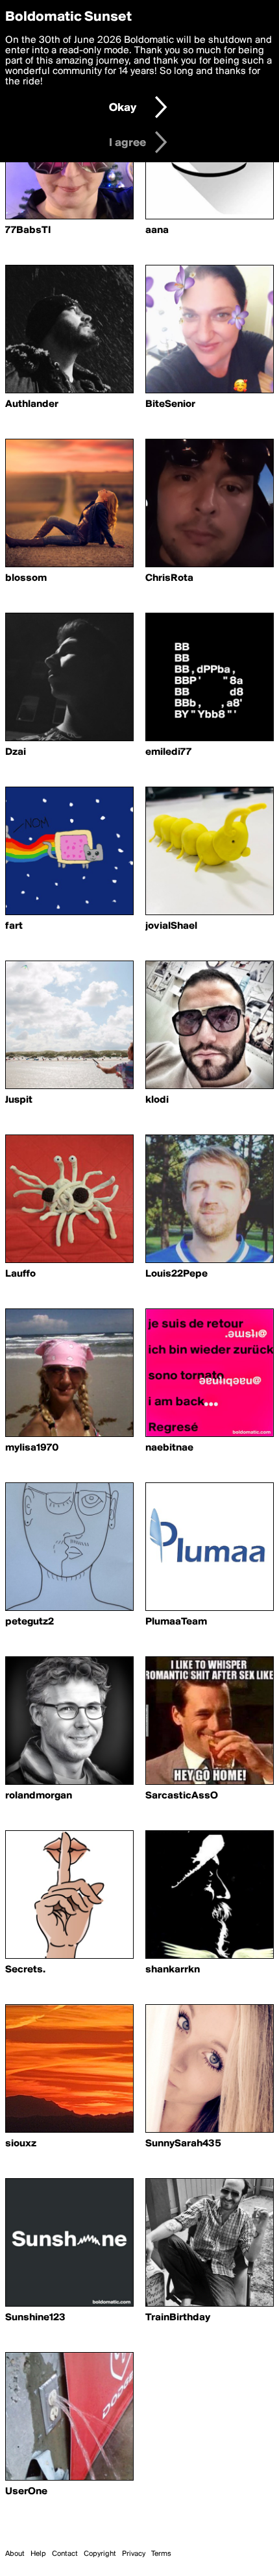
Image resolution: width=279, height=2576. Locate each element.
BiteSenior (170, 404)
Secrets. (25, 1970)
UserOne (26, 2492)
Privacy (134, 2554)
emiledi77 (168, 752)
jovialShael (171, 926)
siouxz (21, 2144)
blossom (26, 578)
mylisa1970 (32, 1448)
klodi (157, 1100)
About (15, 2554)
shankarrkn (173, 1970)
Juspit (19, 1100)
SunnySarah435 (183, 2144)
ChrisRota (169, 578)
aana (157, 230)
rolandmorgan (39, 1796)
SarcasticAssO (182, 1796)
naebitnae (169, 1448)
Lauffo (20, 1274)
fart (14, 926)
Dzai (16, 752)
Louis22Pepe (176, 1274)
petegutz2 (30, 1622)
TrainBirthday (178, 2318)
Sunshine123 (35, 2318)
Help (38, 2554)
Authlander (32, 404)
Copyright (100, 2554)
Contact (65, 2554)
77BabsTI (28, 230)
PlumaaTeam (176, 1622)
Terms (161, 2554)
